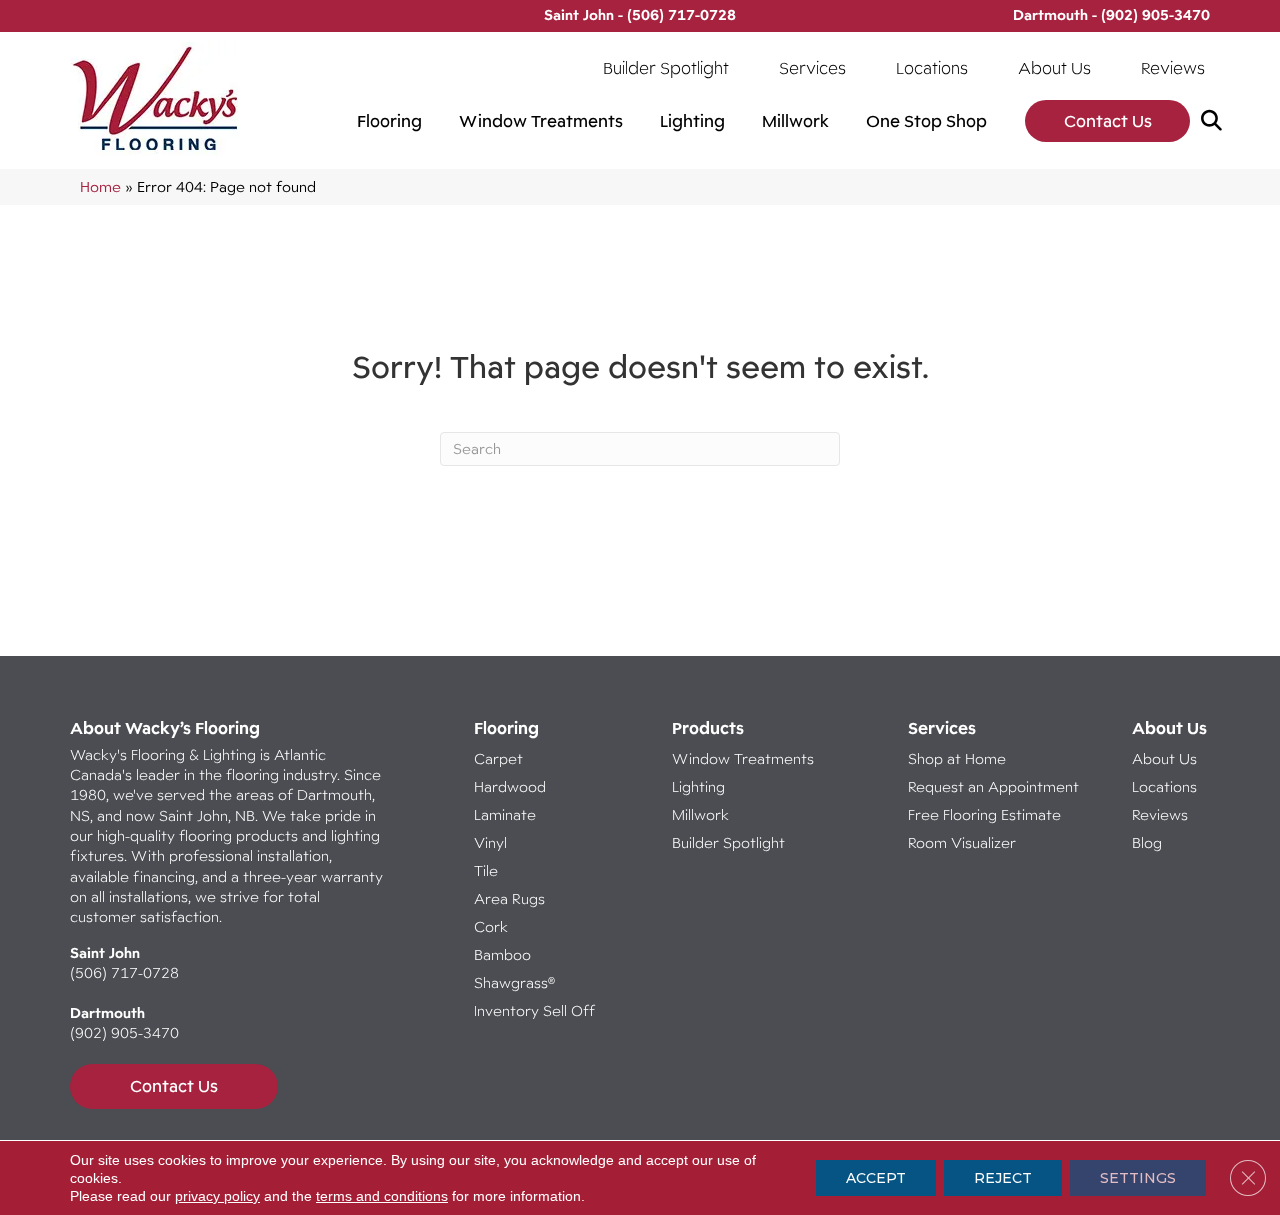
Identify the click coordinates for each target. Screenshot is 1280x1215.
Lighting (692, 121)
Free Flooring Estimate (986, 814)
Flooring (389, 121)
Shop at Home (957, 758)
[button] (1215, 121)
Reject (1003, 1178)
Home (100, 186)
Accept (876, 1178)
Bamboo (502, 954)
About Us (1054, 68)
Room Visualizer (962, 842)
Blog (1147, 842)
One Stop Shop (926, 121)
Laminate (505, 814)
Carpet (498, 758)
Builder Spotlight (666, 68)
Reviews (1173, 68)
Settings (1138, 1178)
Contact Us (1108, 121)
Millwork (795, 121)
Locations (932, 68)
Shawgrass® (514, 982)
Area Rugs (509, 898)
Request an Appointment (993, 786)
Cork (491, 926)
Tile (486, 870)
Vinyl (490, 842)
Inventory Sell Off (534, 1010)
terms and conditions (382, 1196)
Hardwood (510, 786)
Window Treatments (541, 121)
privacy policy (217, 1196)
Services (812, 68)
